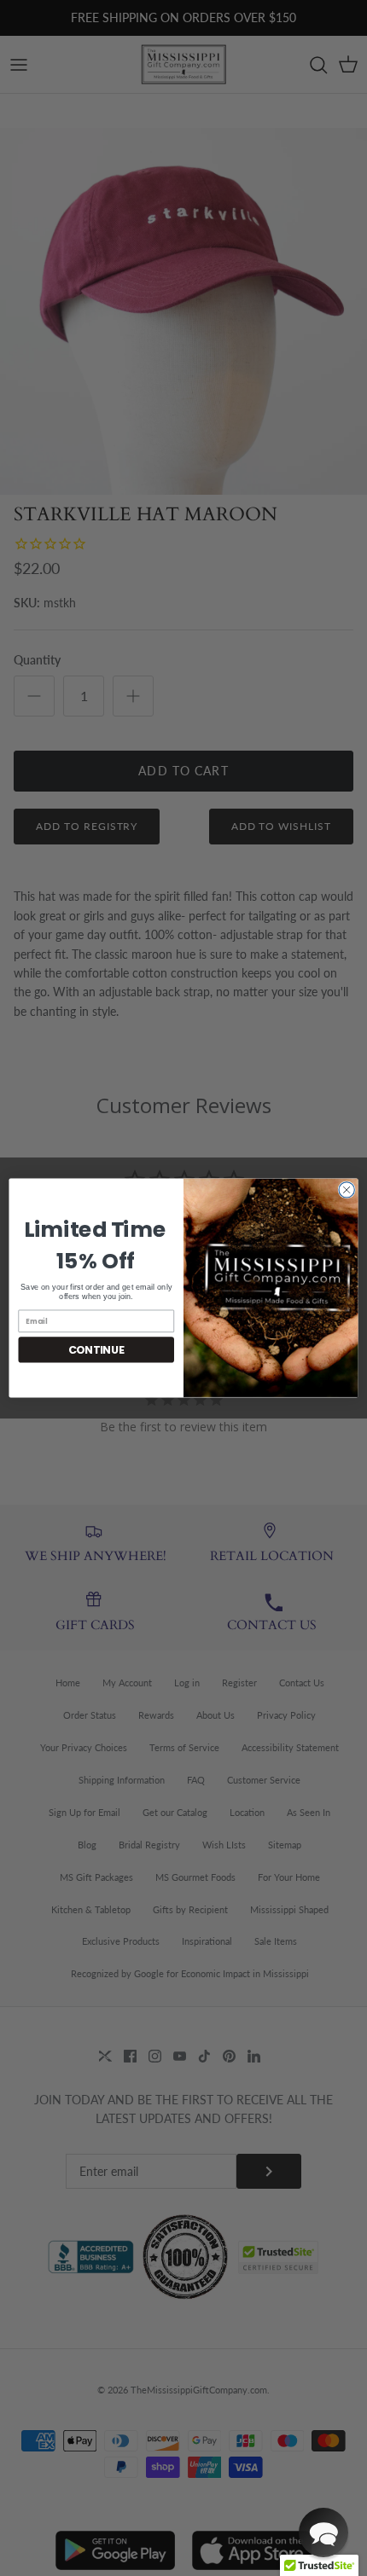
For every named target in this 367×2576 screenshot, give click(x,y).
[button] (323, 2532)
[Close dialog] (347, 1190)
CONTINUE (96, 1349)
